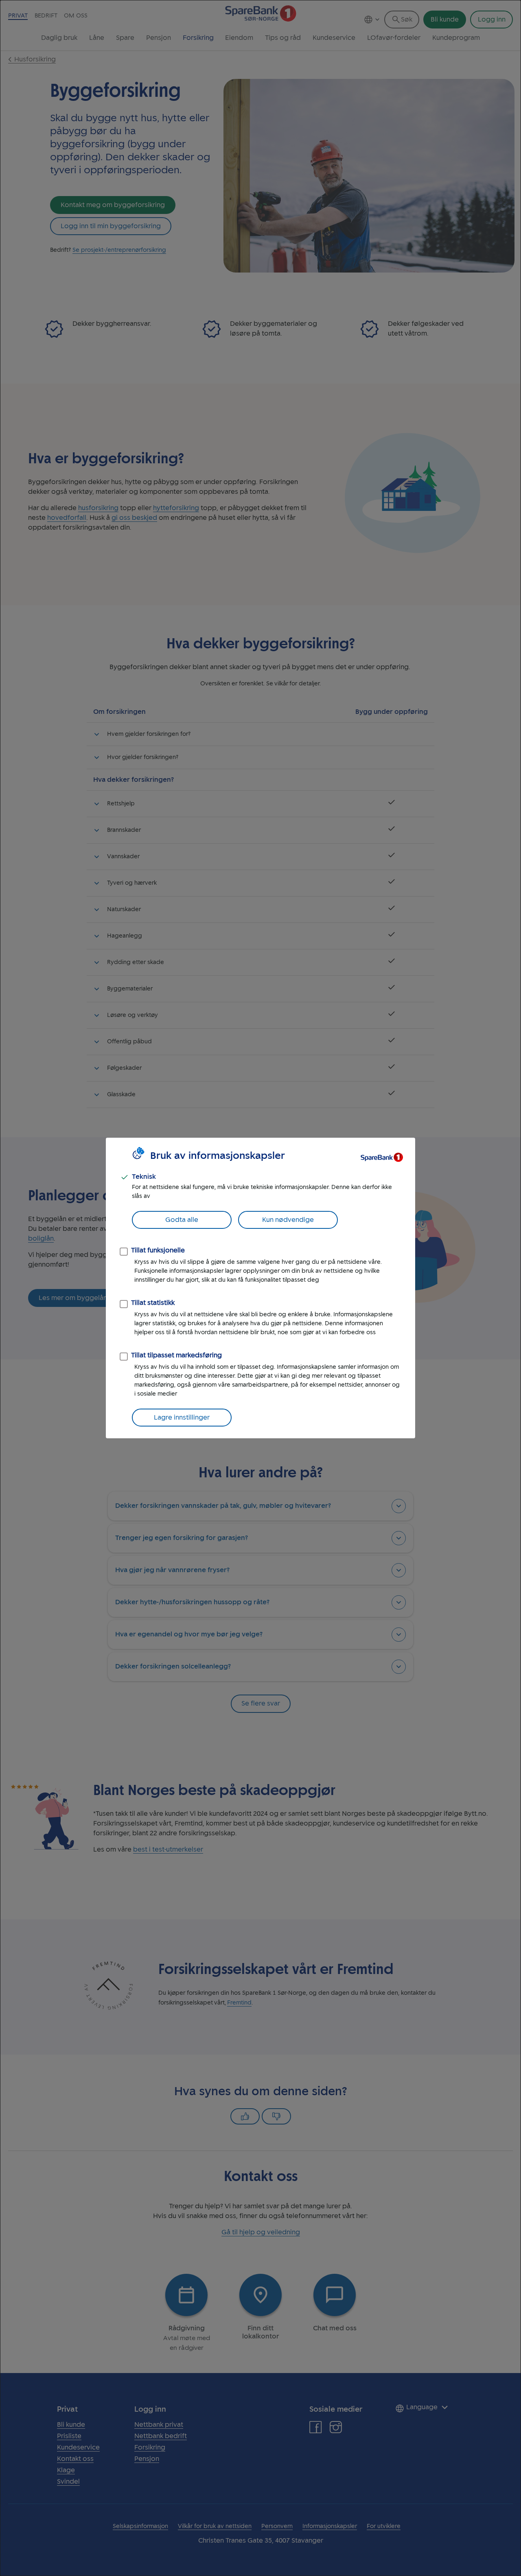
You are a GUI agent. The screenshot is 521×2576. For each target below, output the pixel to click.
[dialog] (260, 1288)
